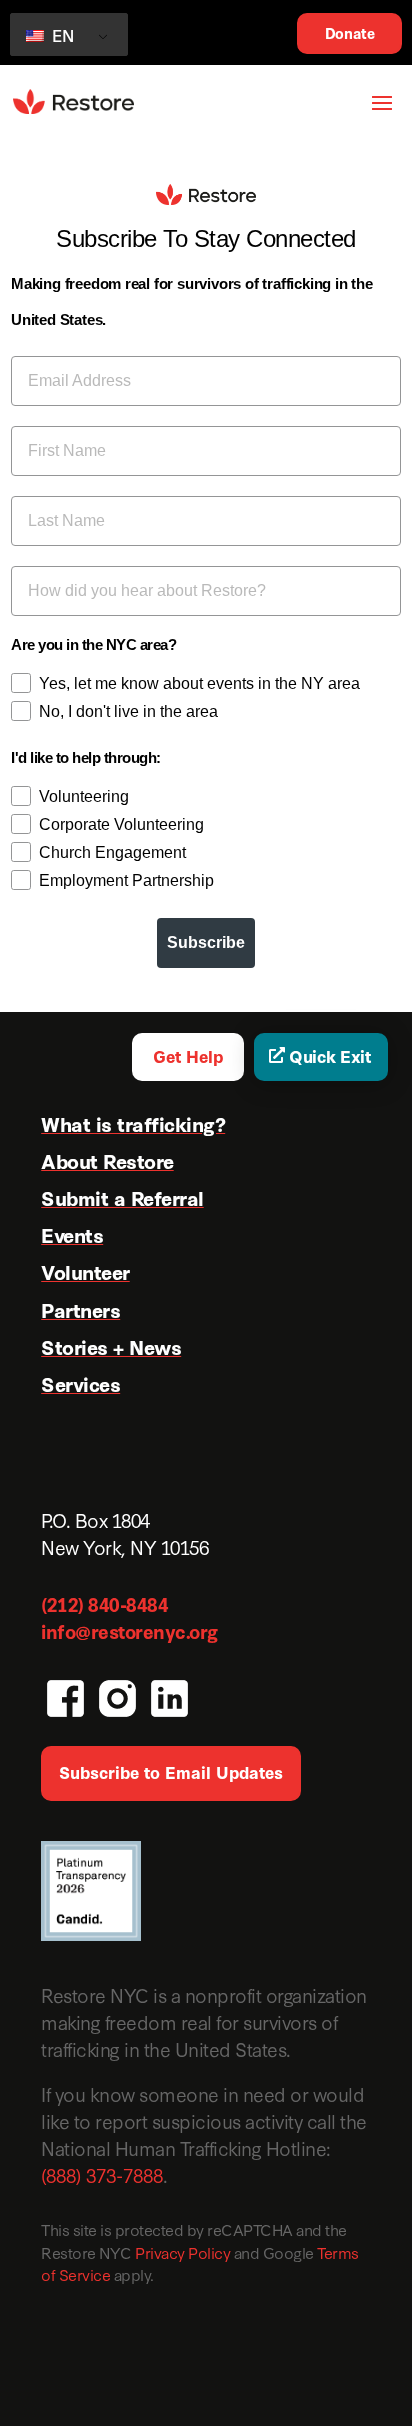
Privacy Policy (182, 2252)
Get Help (188, 1055)
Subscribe (206, 942)
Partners (80, 1309)
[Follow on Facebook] (63, 1696)
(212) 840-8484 (104, 1603)
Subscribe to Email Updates (171, 1771)
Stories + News (111, 1346)
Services (80, 1383)
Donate (350, 32)
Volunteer (85, 1271)
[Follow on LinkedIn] (167, 1696)
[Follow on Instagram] (115, 1696)
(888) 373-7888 (102, 2174)
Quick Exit (330, 1055)
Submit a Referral (122, 1197)
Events (72, 1234)
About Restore (107, 1160)
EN (60, 34)
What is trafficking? (133, 1123)
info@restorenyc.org (129, 1630)
